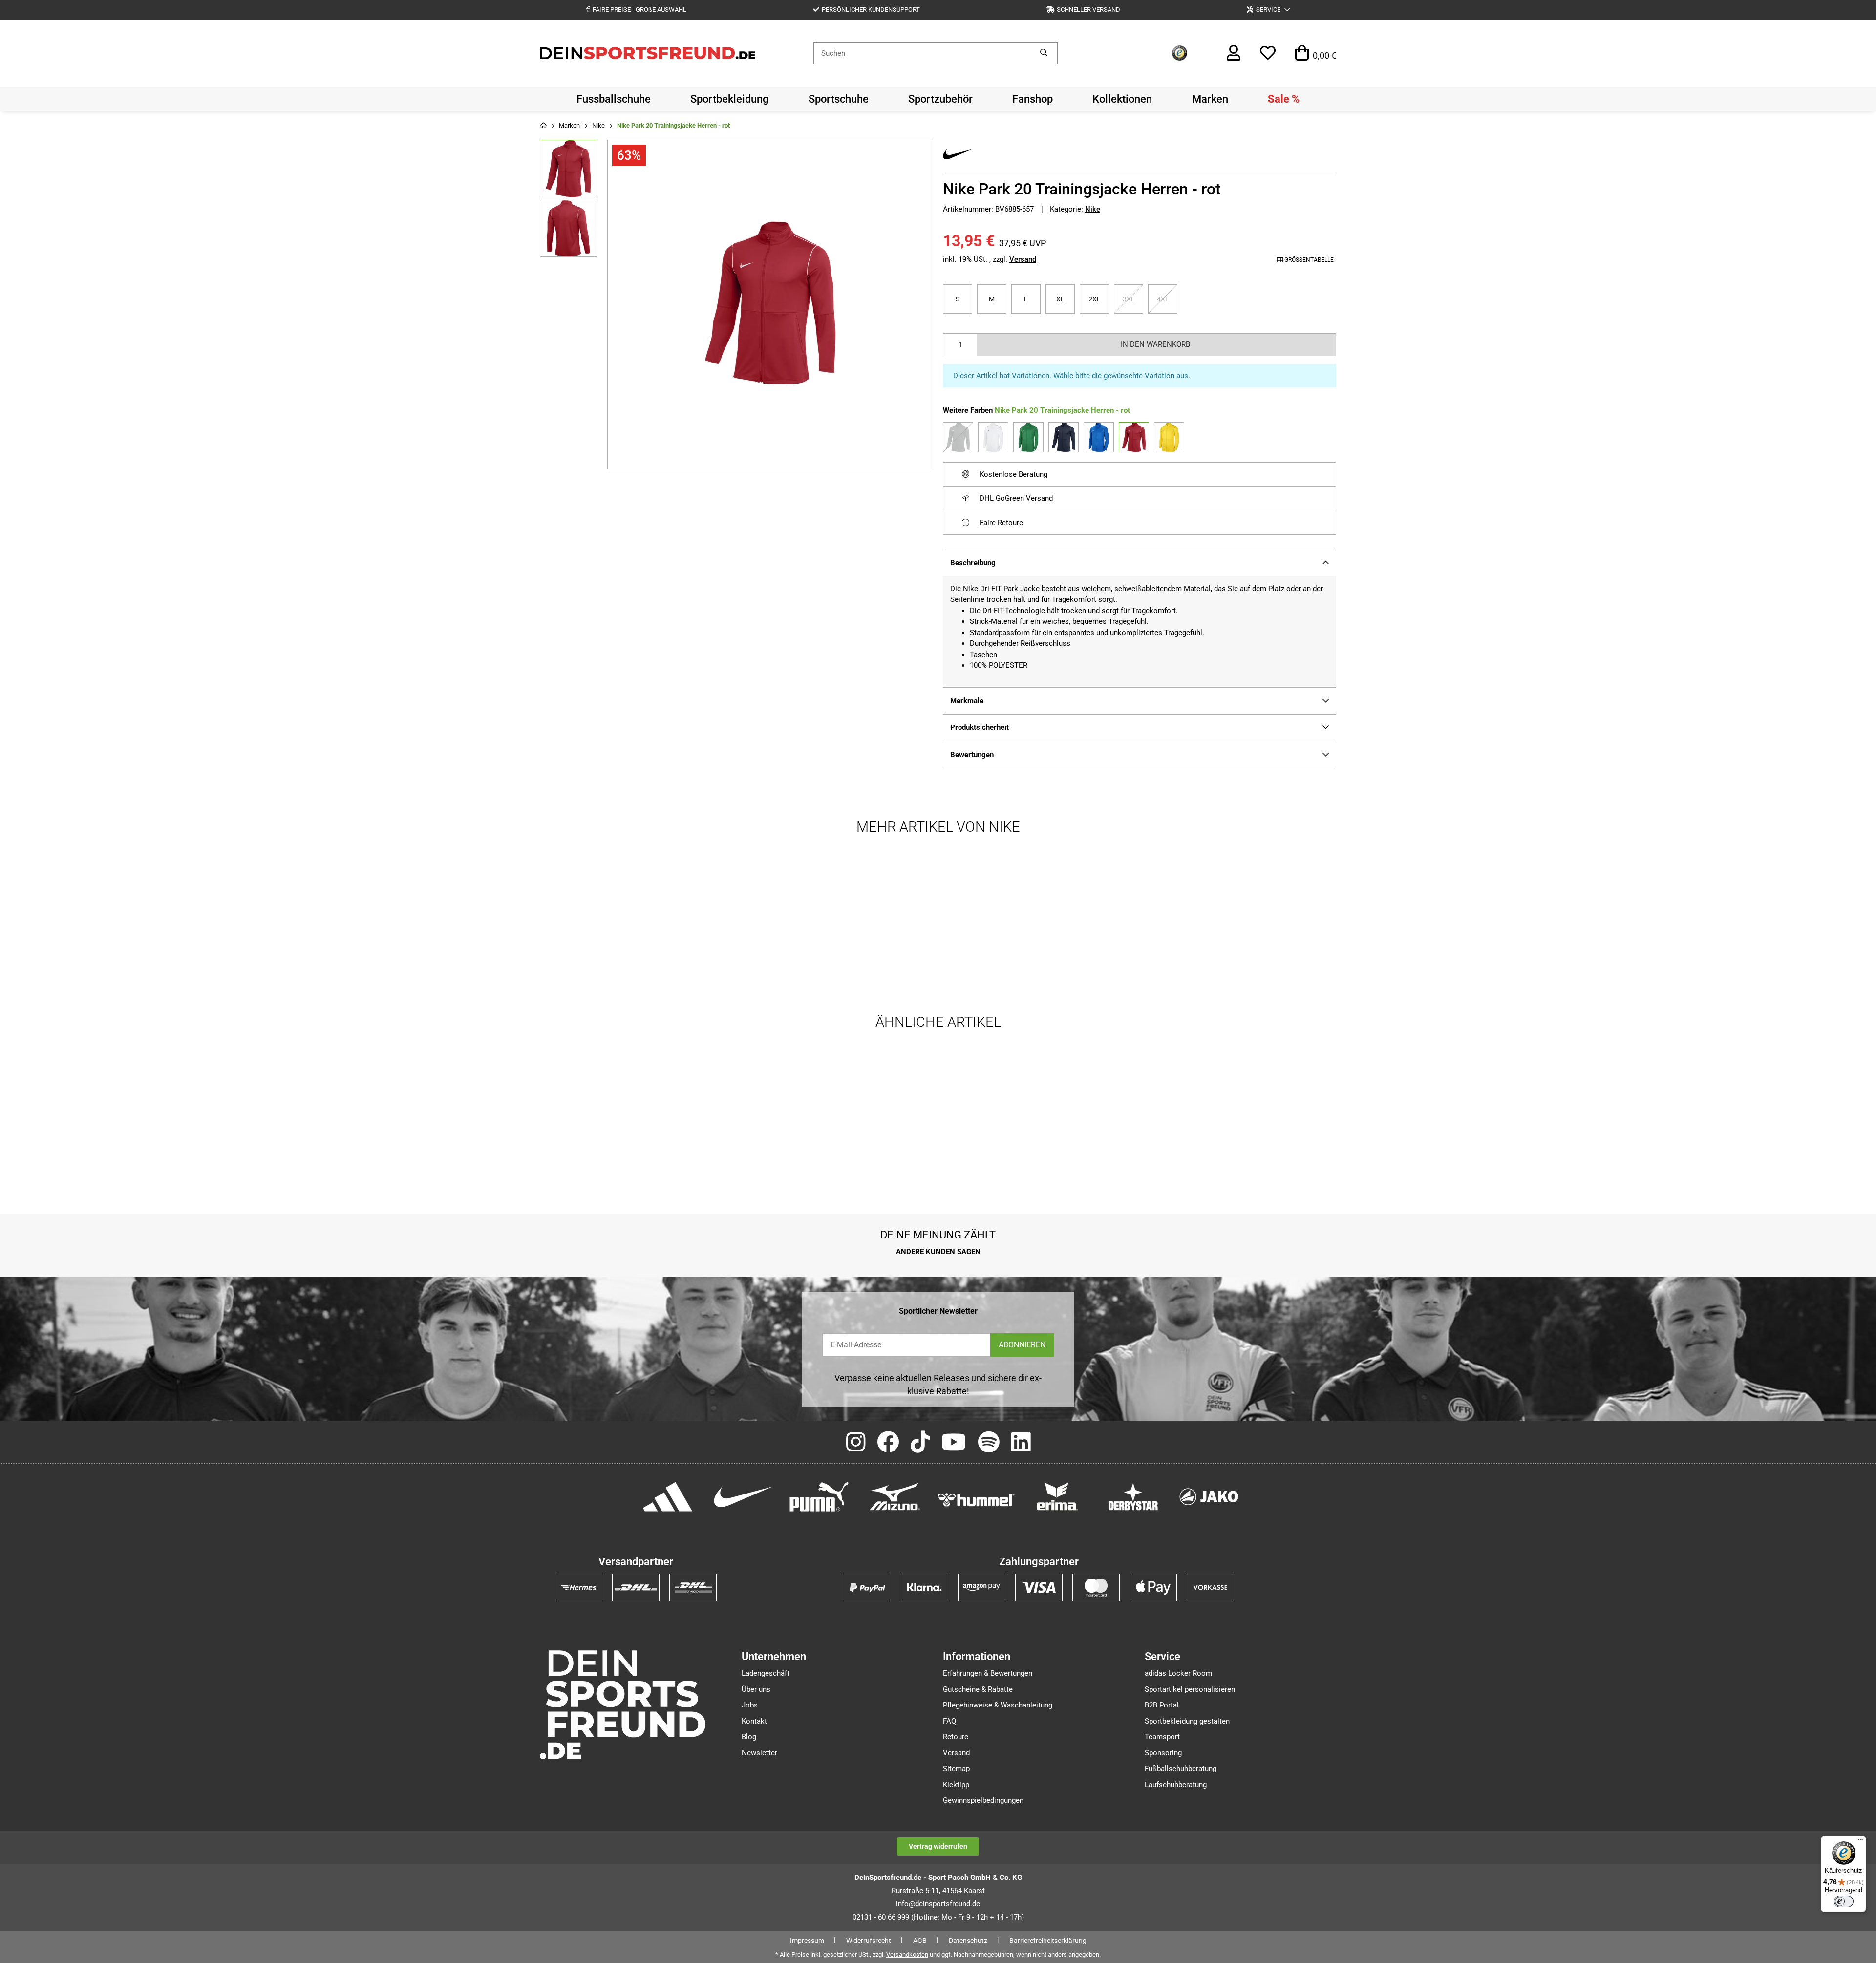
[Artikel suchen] (1044, 53)
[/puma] (819, 1496)
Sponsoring (1163, 1753)
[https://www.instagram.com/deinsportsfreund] (856, 1443)
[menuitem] (614, 99)
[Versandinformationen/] (579, 1587)
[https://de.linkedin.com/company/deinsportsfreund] (1021, 1443)
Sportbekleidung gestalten (1187, 1721)
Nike (1093, 209)
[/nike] (743, 1496)
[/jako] (1209, 1496)
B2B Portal (1162, 1705)
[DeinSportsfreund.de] (648, 52)
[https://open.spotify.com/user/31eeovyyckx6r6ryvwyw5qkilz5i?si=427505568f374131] (989, 1443)
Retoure (956, 1737)
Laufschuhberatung (1176, 1785)
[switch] (1844, 1901)
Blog (749, 1737)
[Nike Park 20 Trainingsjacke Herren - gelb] (1169, 437)
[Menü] (1860, 1842)
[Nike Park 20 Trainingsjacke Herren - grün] (1028, 437)
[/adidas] (668, 1496)
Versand (1023, 259)
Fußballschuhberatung (1181, 1769)
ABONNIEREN (1022, 1345)
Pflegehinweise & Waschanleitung (998, 1705)
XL (1064, 299)
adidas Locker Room (1178, 1673)
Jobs (750, 1705)
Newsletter (759, 1753)
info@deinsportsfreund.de (938, 1904)
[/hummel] (976, 1499)
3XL (1133, 299)
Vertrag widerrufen (938, 1846)
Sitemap (956, 1769)
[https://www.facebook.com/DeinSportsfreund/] (888, 1443)
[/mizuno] (895, 1496)
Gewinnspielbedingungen (983, 1800)
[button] (1268, 10)
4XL (1167, 299)
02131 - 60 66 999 (881, 1917)
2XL (1099, 299)
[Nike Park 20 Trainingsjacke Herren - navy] (1064, 437)
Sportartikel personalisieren (1190, 1689)
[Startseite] (543, 126)
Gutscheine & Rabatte (978, 1689)
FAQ (949, 1721)
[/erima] (1057, 1496)
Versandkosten (907, 1954)
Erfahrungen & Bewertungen (988, 1673)
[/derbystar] (1133, 1496)
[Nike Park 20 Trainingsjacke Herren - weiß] (993, 437)
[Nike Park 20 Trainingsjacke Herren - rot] (1134, 437)
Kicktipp (956, 1785)
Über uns (756, 1689)
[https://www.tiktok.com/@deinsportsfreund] (920, 1443)
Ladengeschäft (766, 1673)
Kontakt (754, 1721)
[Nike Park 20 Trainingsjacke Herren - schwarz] (958, 437)
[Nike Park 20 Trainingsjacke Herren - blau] (1099, 437)
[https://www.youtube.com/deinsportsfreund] (954, 1443)
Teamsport (1162, 1737)
